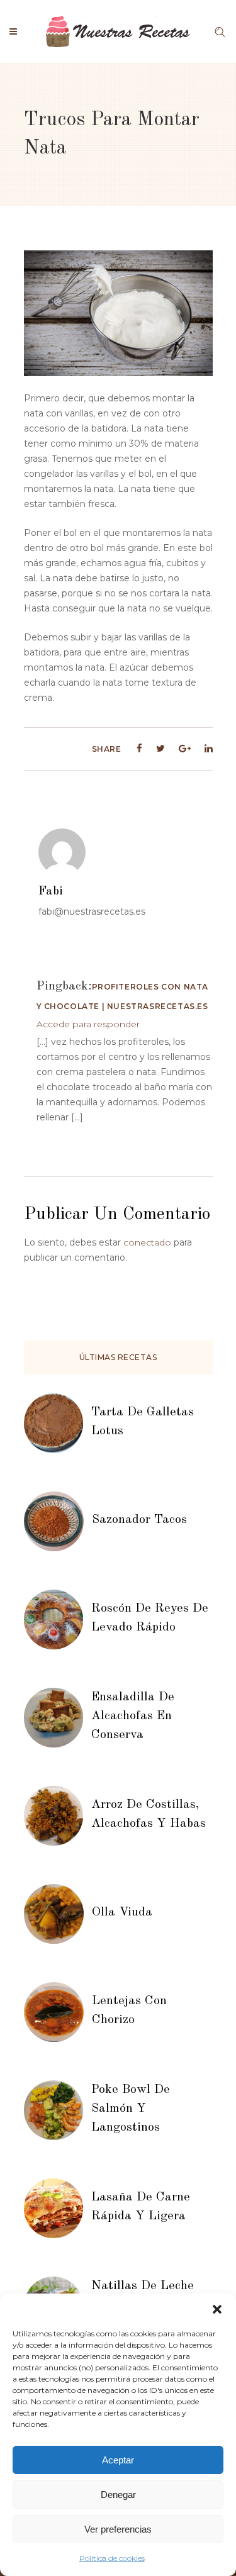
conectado (147, 1242)
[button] (217, 2309)
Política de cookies (112, 2558)
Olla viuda (122, 1912)
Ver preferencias (118, 2529)
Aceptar (118, 2460)
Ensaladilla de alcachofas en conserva (133, 1716)
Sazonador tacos (139, 1520)
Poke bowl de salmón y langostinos (131, 2109)
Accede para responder (88, 1024)
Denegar (118, 2495)
